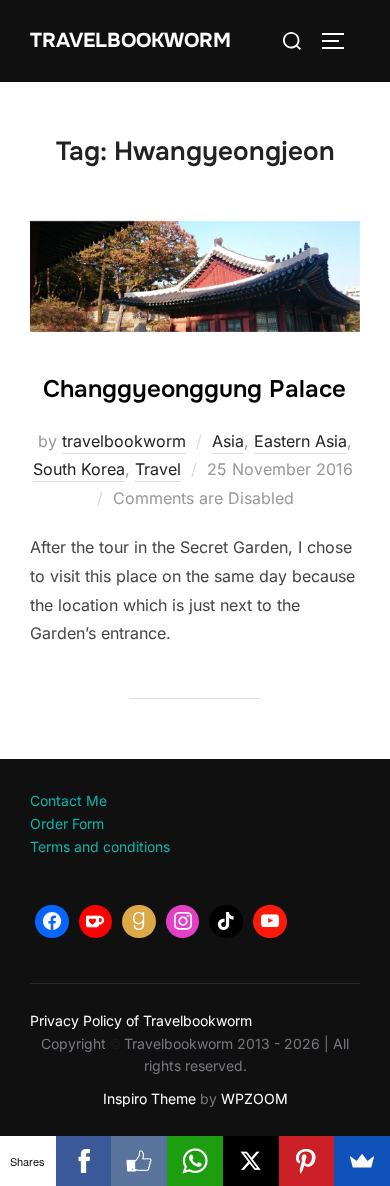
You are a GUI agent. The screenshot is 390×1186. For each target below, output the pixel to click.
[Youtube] (270, 922)
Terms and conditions (100, 846)
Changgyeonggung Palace (194, 389)
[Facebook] (52, 922)
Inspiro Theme (149, 1098)
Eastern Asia (300, 441)
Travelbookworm (130, 40)
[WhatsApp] (195, 1161)
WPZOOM (254, 1098)
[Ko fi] (96, 922)
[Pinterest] (307, 1161)
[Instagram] (183, 922)
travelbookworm (124, 441)
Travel (158, 469)
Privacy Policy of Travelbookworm (141, 1020)
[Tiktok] (226, 922)
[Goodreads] (139, 922)
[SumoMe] (362, 1161)
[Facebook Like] (139, 1161)
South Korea (79, 469)
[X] (251, 1161)
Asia (228, 441)
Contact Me (68, 800)
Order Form (67, 823)
